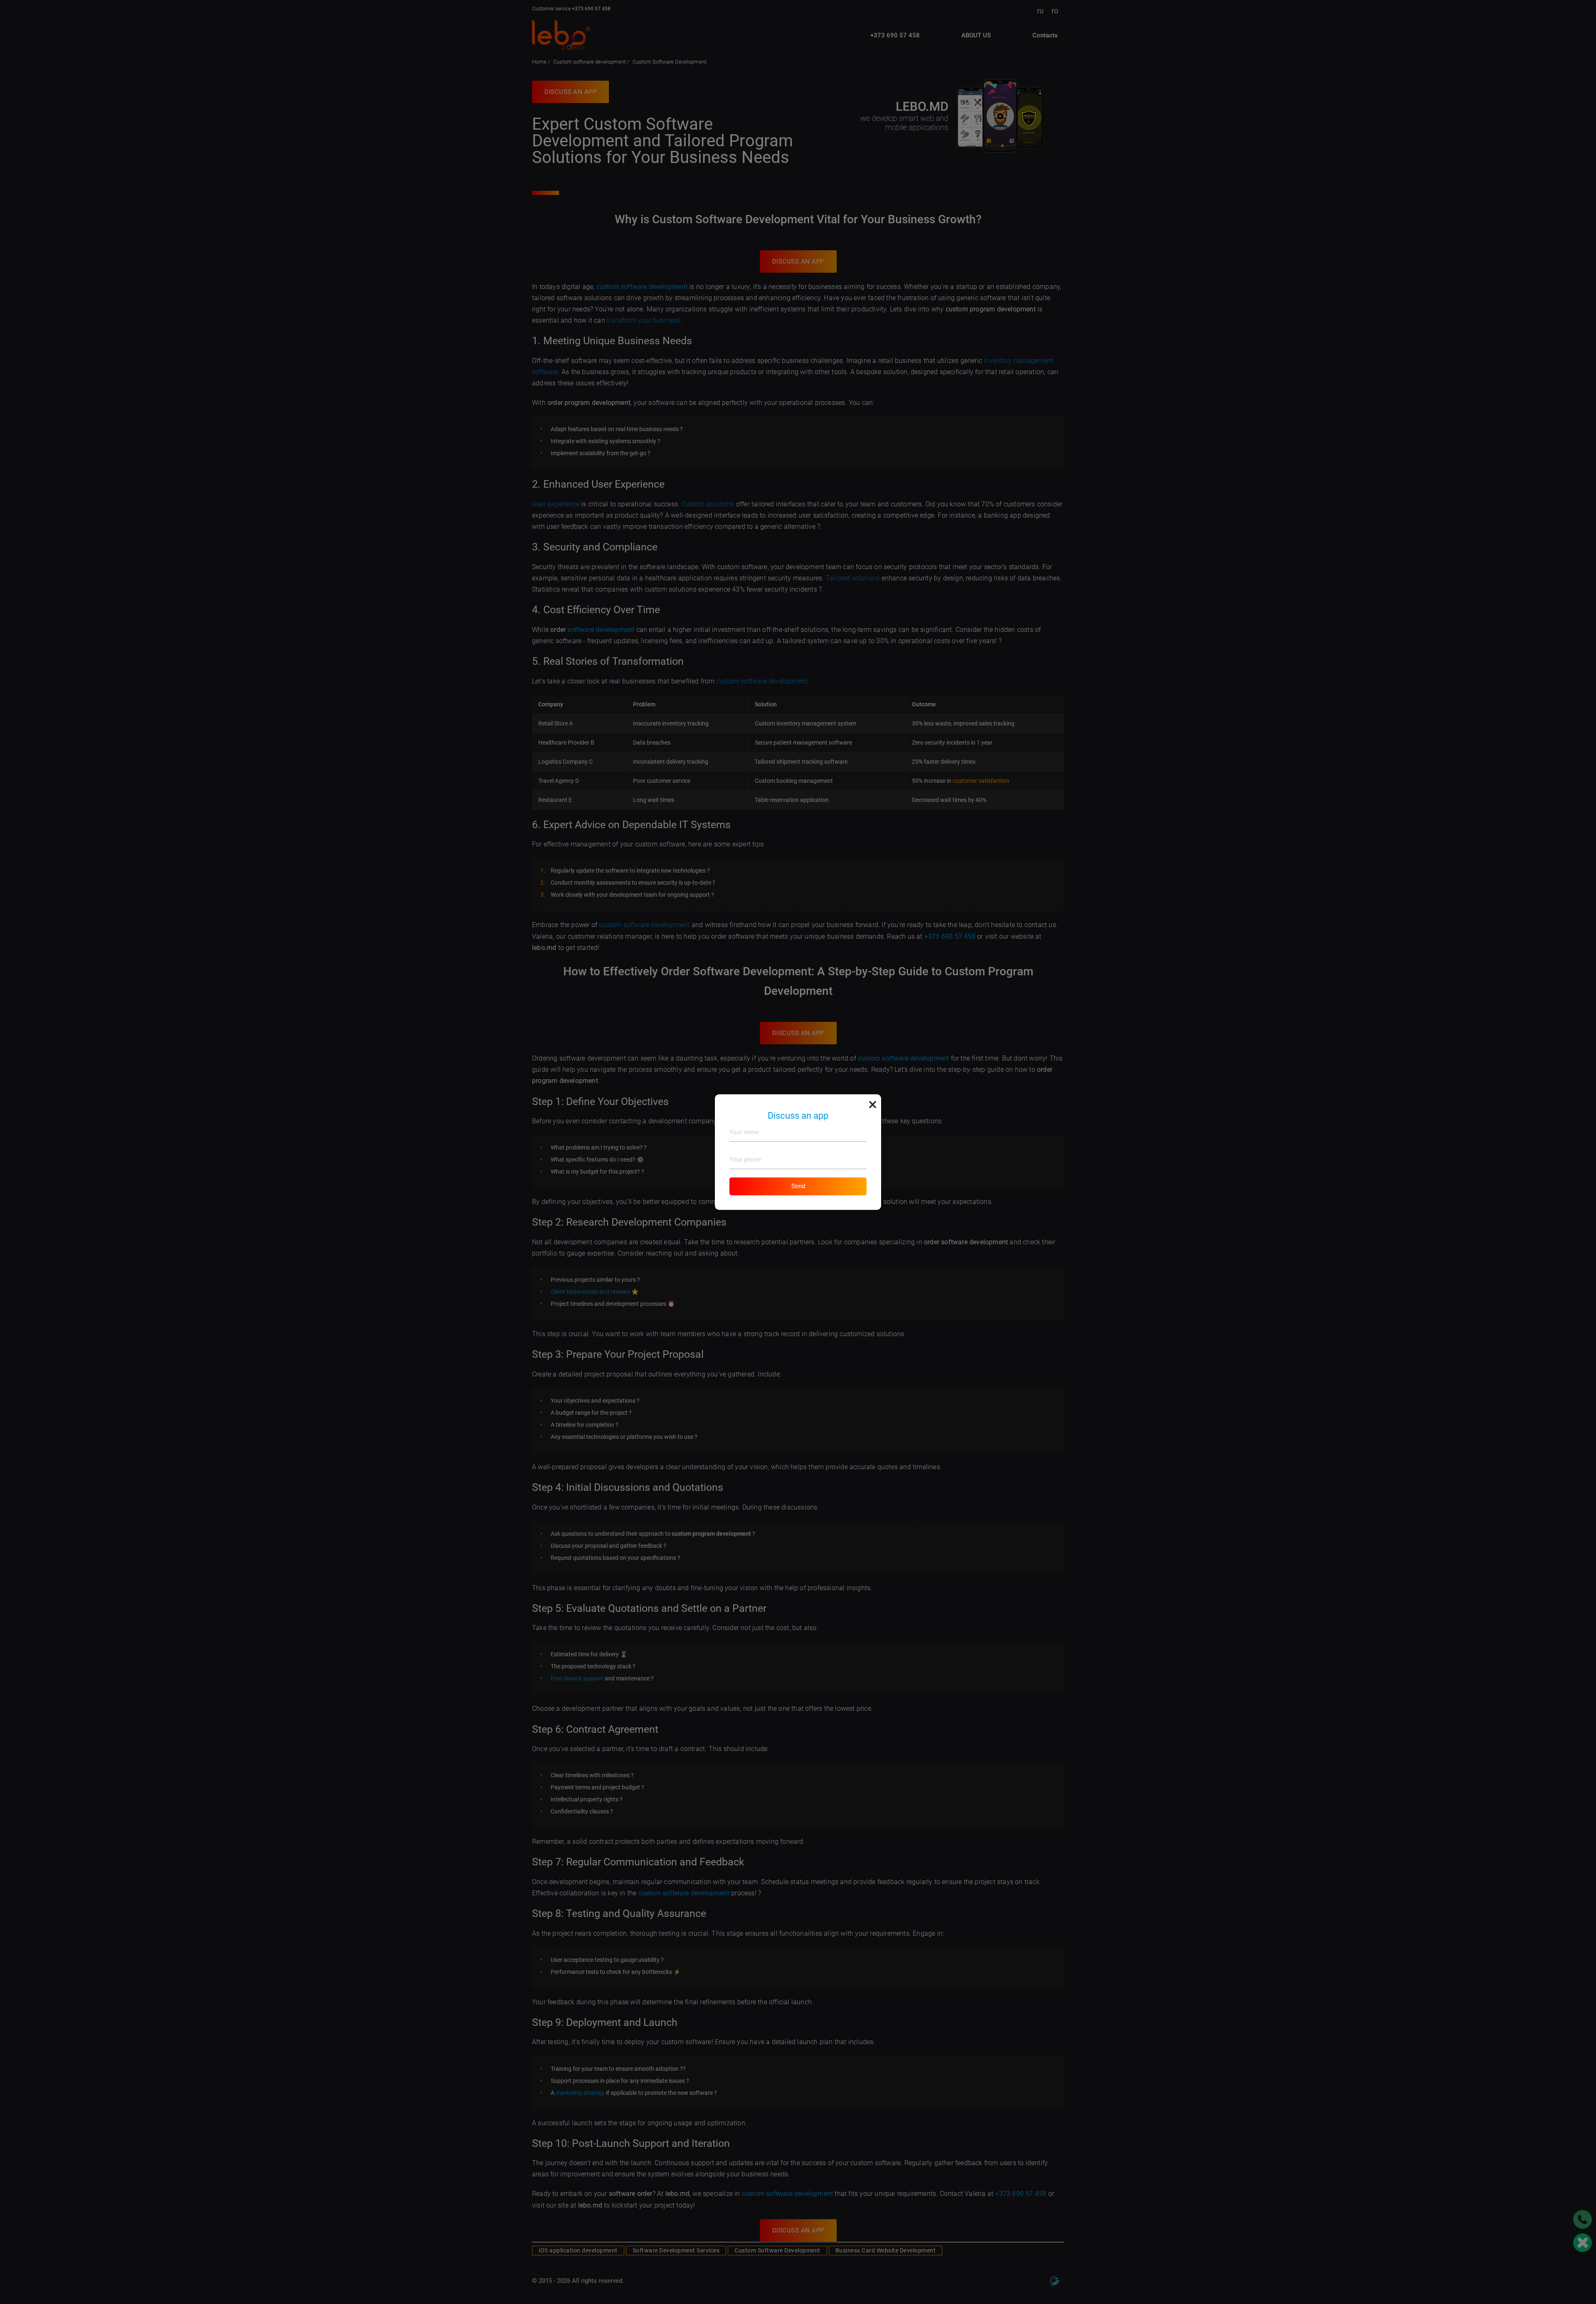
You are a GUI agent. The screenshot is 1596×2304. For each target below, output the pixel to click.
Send (798, 1186)
